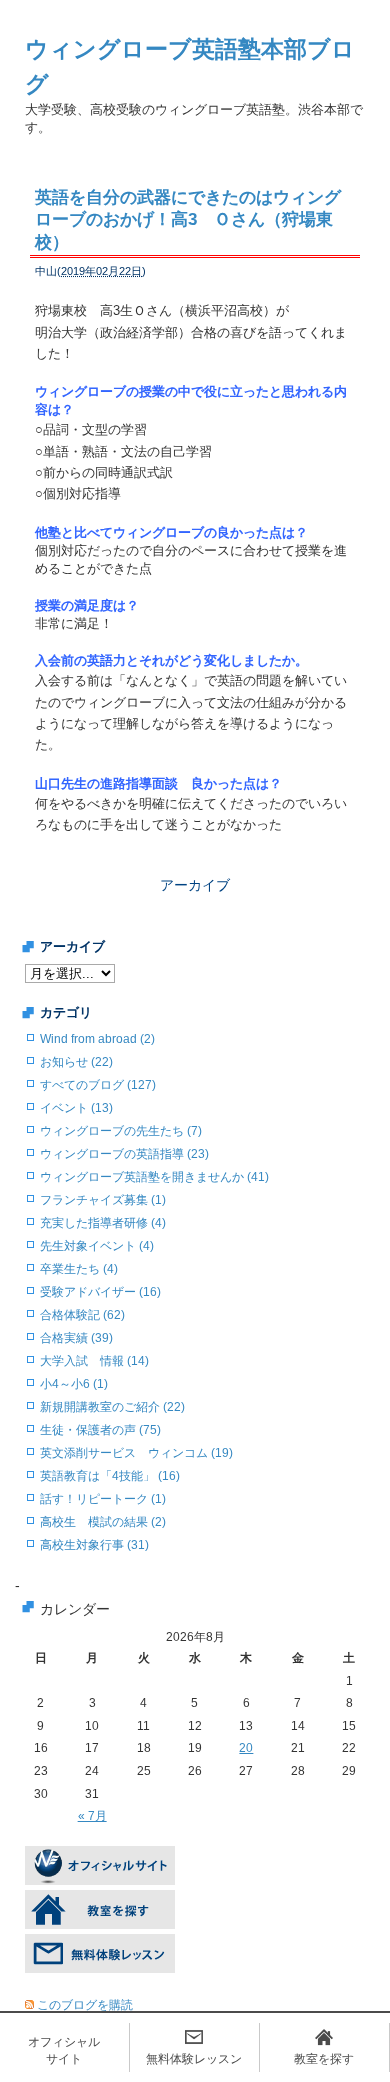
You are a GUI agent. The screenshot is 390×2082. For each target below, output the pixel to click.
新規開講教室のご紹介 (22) (112, 1407)
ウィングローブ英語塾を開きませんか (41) (154, 1177)
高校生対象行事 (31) (94, 1545)
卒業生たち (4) (79, 1269)
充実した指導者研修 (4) (103, 1223)
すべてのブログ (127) (98, 1085)
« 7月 (92, 1816)
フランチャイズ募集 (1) (103, 1200)
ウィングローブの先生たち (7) (121, 1131)
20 (246, 1748)
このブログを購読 (85, 2005)
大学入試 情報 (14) (94, 1361)
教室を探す (324, 2059)
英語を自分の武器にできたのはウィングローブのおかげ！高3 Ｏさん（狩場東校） (188, 219)
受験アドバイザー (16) (100, 1292)
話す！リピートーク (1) (103, 1499)
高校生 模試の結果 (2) (103, 1522)
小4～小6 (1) (74, 1384)
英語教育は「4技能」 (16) (110, 1476)
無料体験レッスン (194, 2059)
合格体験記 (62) (82, 1315)
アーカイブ (195, 885)
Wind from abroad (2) (97, 1039)
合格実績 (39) (76, 1338)
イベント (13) (76, 1108)
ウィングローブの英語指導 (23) (124, 1154)
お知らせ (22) (76, 1062)
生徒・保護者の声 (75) (100, 1430)
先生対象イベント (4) (97, 1246)
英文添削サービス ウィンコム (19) (136, 1453)
